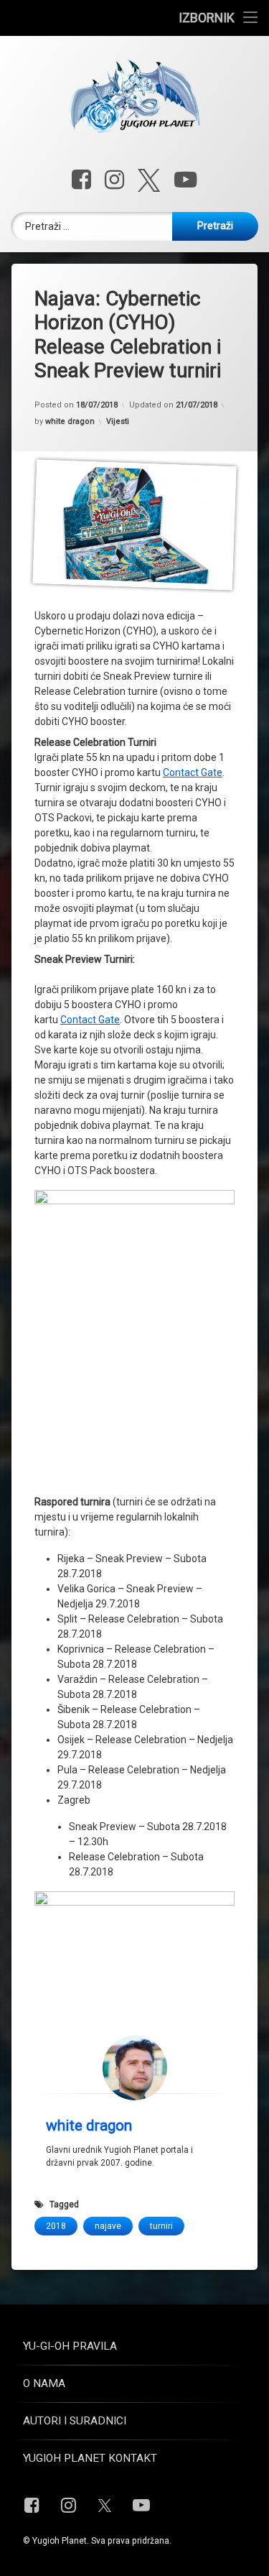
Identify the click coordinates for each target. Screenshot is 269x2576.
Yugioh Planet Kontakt (90, 2458)
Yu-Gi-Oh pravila (70, 2346)
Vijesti (118, 421)
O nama (44, 2383)
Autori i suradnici (75, 2421)
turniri (161, 2226)
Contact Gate (193, 772)
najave (108, 2226)
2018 (56, 2226)
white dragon (70, 421)
